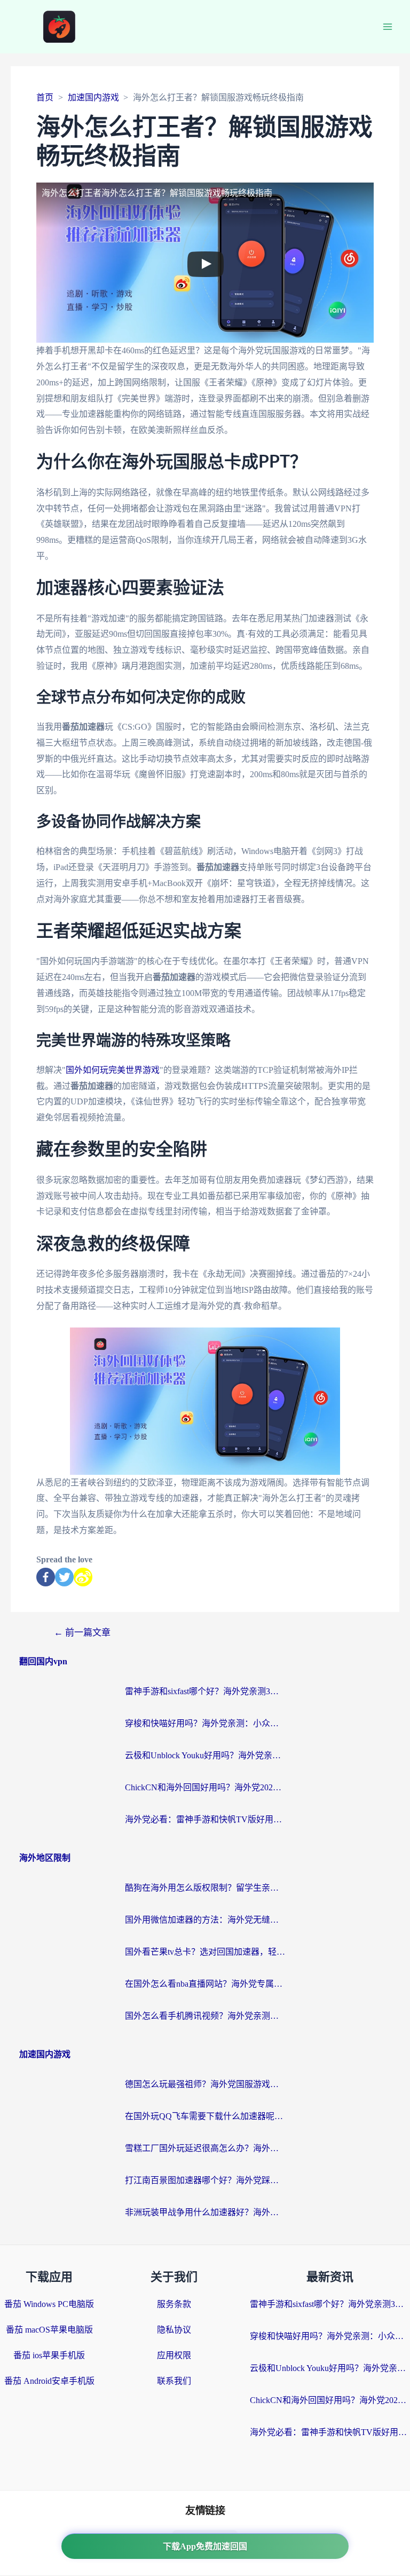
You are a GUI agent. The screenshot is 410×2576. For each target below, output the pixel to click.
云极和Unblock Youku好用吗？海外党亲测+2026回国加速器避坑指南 (205, 1755)
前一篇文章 (82, 1633)
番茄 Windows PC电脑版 (49, 2304)
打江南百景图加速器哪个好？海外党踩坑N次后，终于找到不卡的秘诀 (205, 2180)
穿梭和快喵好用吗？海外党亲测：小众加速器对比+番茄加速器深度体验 (205, 1723)
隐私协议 (174, 2330)
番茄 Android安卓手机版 (49, 2381)
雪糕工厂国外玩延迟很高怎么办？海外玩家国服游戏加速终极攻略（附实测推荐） (205, 2148)
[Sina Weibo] (83, 1577)
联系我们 (174, 2381)
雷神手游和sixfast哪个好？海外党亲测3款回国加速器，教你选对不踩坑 (205, 1691)
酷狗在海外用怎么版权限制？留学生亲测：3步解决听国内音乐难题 (205, 1888)
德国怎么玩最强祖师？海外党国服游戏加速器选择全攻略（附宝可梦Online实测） (205, 2084)
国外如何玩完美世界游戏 (113, 1070)
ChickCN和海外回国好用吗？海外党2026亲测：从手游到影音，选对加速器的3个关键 (205, 1787)
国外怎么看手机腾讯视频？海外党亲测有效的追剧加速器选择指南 (205, 2016)
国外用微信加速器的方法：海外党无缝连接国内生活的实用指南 (205, 1920)
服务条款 (174, 2304)
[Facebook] (46, 1577)
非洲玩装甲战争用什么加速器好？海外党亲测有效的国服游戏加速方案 (205, 2212)
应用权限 (174, 2355)
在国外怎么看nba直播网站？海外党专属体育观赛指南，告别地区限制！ (205, 1984)
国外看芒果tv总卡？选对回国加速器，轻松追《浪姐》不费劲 (205, 1952)
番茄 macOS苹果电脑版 (49, 2330)
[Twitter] (64, 1577)
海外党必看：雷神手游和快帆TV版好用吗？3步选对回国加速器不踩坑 (205, 1819)
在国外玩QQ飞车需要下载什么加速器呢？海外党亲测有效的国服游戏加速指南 (205, 2116)
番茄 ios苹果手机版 (49, 2355)
